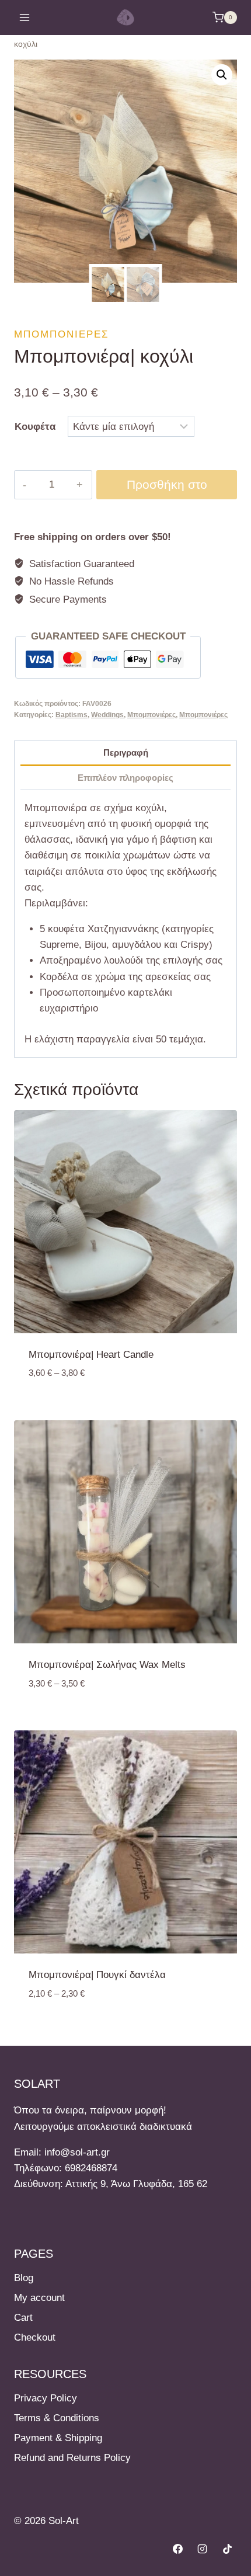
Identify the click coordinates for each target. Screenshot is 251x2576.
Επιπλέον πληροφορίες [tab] (125, 778)
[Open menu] (25, 17)
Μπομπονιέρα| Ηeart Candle (91, 1355)
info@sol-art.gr (77, 2152)
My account (39, 2298)
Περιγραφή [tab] (126, 752)
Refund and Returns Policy (72, 2458)
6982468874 (91, 2168)
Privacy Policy (46, 2398)
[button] (222, 75)
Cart (23, 2318)
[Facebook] (177, 2549)
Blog (24, 2278)
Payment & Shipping (58, 2438)
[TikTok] (227, 2549)
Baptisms (72, 715)
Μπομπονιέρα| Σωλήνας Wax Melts (107, 1665)
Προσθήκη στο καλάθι (167, 489)
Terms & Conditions (57, 2418)
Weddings (107, 715)
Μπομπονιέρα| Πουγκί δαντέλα (97, 1975)
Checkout (35, 2337)
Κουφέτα (35, 427)
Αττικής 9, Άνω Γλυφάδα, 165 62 (136, 2184)
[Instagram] (203, 2549)
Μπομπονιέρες (62, 334)
